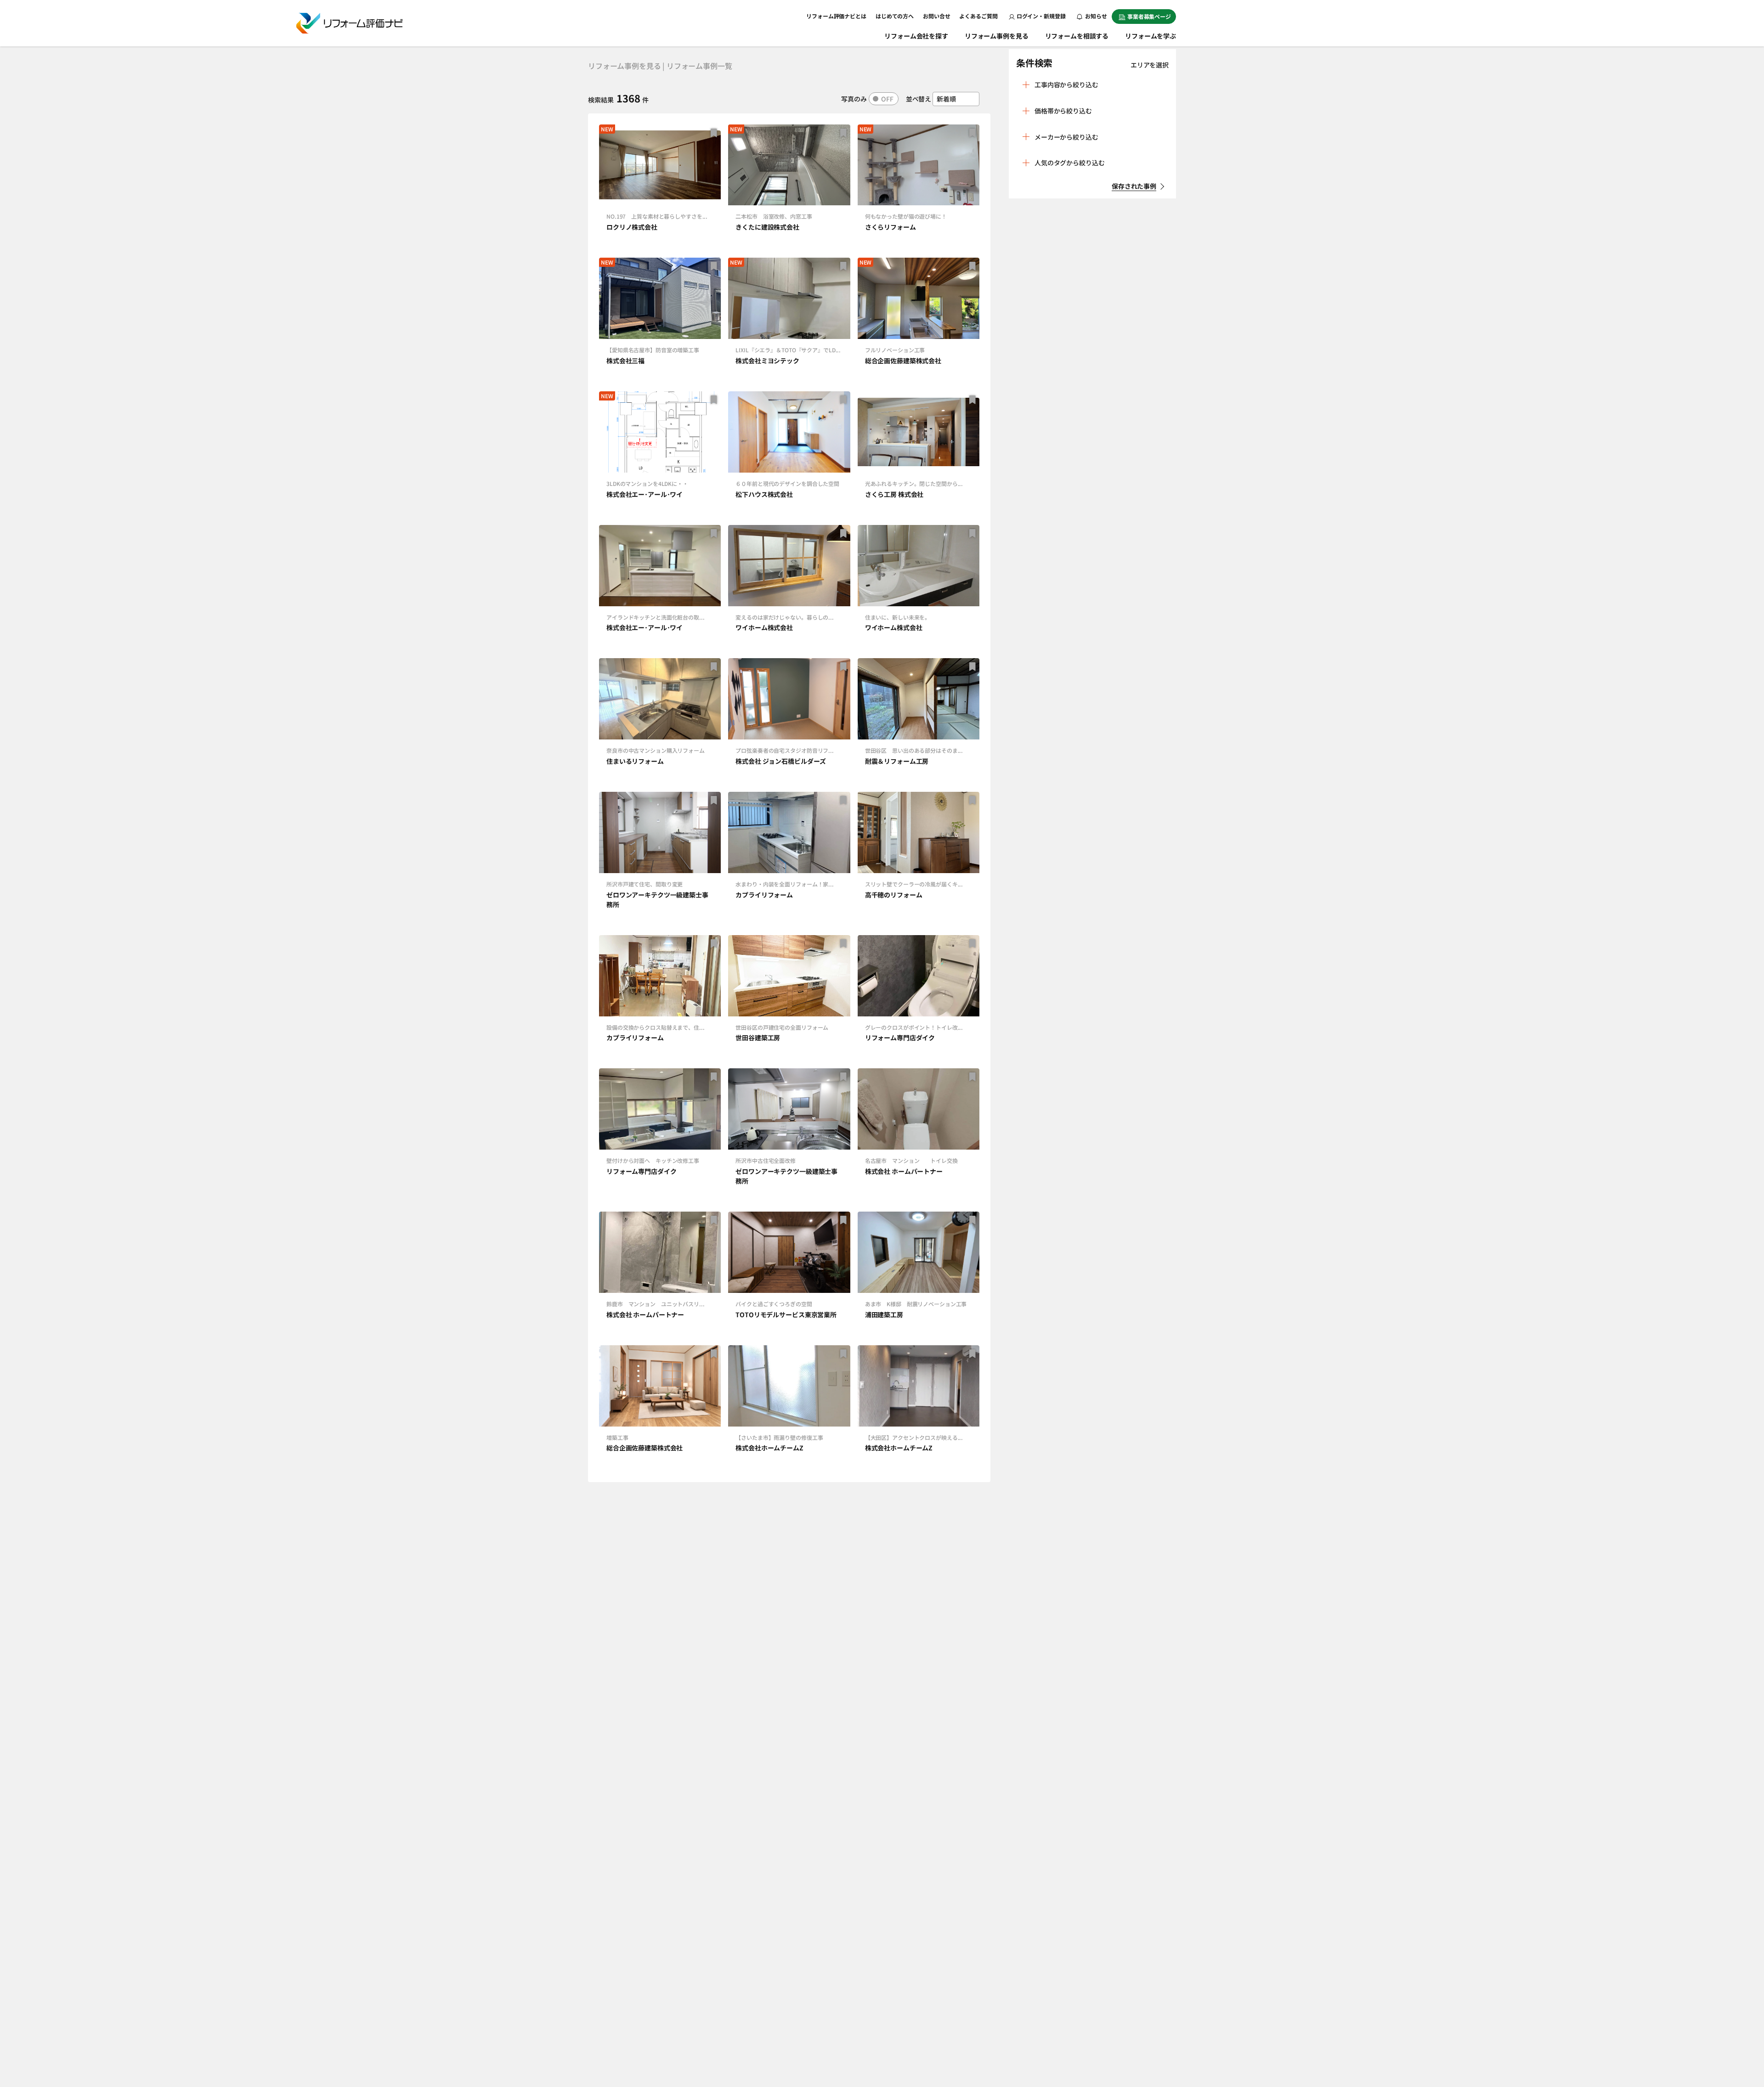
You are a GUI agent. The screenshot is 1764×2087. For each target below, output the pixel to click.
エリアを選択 (1150, 65)
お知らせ (1096, 16)
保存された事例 (1134, 186)
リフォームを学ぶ (1151, 36)
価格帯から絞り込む (1063, 111)
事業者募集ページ (1149, 16)
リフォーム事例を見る (997, 36)
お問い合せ (936, 16)
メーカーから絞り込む (1066, 137)
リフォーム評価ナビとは (836, 16)
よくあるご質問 (978, 16)
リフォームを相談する (1077, 36)
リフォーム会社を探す (916, 36)
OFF (887, 99)
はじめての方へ (895, 16)
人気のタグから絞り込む (1069, 163)
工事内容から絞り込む (1066, 85)
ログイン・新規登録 (1041, 16)
